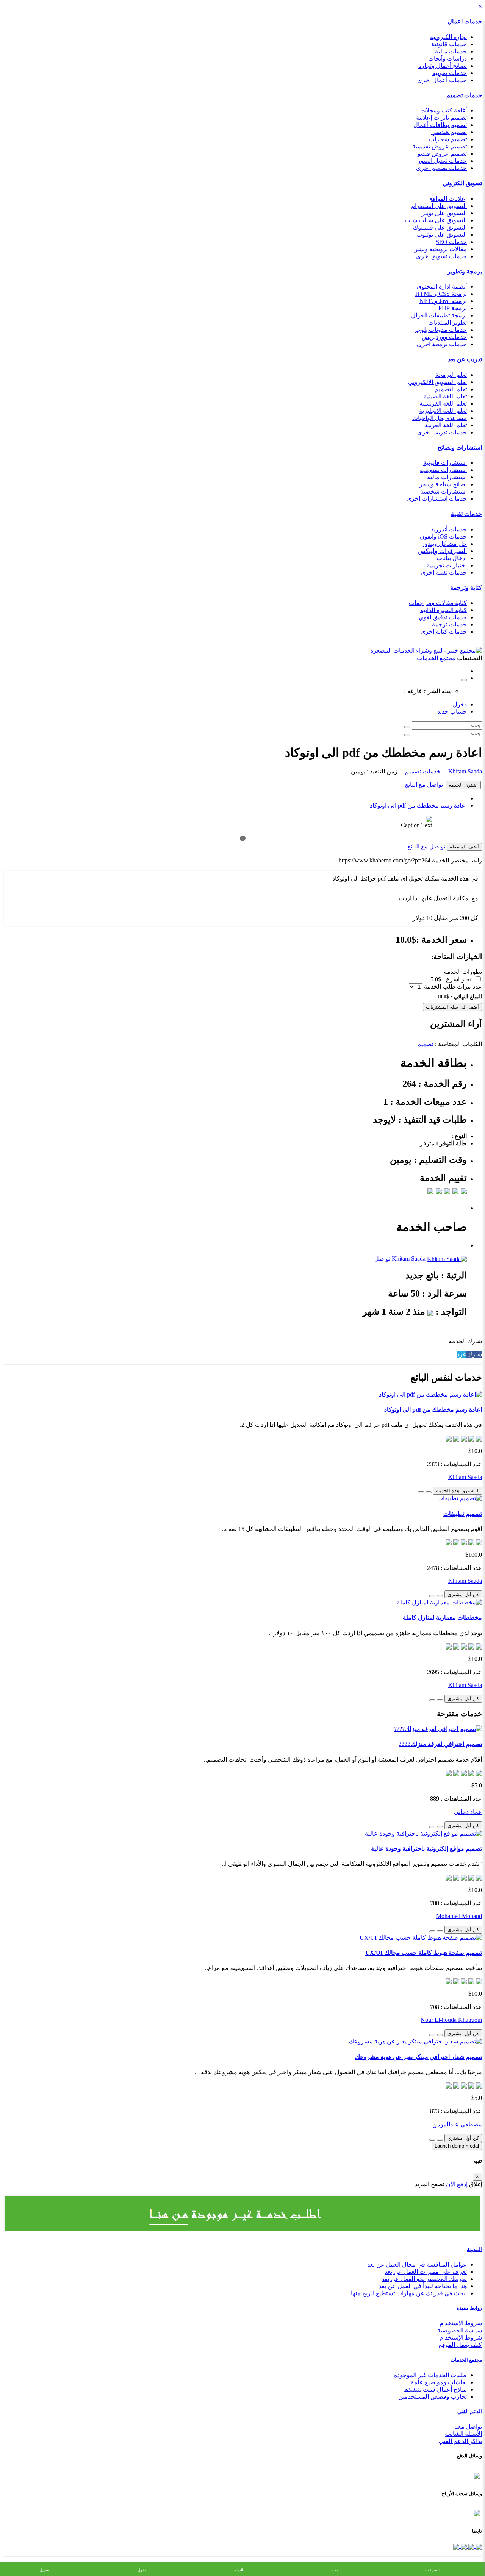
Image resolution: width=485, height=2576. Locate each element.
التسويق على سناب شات (436, 220)
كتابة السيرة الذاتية (444, 610)
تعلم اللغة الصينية (445, 396)
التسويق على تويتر (444, 213)
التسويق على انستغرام (439, 206)
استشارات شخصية (444, 491)
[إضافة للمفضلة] (429, 1492)
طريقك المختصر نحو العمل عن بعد (424, 2279)
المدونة (474, 2249)
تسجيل (45, 2570)
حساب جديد (452, 712)
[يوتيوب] (463, 2546)
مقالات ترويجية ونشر (441, 249)
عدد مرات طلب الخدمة (453, 987)
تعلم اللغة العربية (446, 425)
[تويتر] (471, 2546)
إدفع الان (456, 2184)
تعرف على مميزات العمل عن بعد (426, 2272)
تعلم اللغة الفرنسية (443, 404)
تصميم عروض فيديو (442, 154)
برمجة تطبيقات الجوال (439, 315)
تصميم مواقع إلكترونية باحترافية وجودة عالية (426, 1849)
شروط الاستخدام (461, 2323)
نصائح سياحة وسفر (443, 484)
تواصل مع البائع (424, 785)
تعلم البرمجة (451, 375)
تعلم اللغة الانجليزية (443, 411)
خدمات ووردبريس (444, 337)
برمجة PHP (453, 308)
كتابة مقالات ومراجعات (438, 603)
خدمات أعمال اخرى (442, 80)
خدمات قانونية (449, 44)
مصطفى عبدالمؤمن (457, 2124)
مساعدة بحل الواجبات (440, 418)
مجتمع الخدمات (466, 2360)
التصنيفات (433, 2570)
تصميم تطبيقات (463, 1514)
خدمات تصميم (464, 95)
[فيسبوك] (478, 2546)
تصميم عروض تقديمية (440, 146)
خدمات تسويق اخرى (441, 256)
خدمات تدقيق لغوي (443, 617)
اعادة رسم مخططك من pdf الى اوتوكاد (418, 805)
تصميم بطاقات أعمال (440, 125)
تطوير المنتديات (447, 323)
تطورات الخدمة (463, 972)
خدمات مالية (451, 51)
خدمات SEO (451, 242)
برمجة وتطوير (465, 271)
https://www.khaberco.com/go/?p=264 (385, 860)
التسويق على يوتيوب (442, 235)
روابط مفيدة (469, 2308)
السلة (239, 2570)
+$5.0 (437, 979)
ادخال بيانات (452, 558)
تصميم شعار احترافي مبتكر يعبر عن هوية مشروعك (419, 2057)
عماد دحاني (468, 1812)
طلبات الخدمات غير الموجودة (430, 2375)
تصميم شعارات (448, 139)
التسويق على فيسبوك (440, 227)
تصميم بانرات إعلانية (441, 118)
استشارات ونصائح (460, 448)
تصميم (425, 1044)
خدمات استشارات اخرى (437, 499)
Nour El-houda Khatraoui (451, 2020)
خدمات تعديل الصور (442, 161)
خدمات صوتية (450, 73)
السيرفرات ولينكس (442, 551)
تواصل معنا (468, 2427)
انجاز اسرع (459, 979)
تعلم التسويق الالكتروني (437, 382)
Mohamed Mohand (459, 1916)
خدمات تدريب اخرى (442, 432)
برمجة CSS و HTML (441, 294)
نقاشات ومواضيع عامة (439, 2382)
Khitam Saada (464, 771)
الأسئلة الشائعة (463, 2434)
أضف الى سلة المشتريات (452, 1007)
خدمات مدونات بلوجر (440, 330)
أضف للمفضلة (464, 847)
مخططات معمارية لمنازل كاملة (442, 1618)
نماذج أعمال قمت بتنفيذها (435, 2389)
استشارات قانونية (445, 463)
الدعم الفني (470, 2411)
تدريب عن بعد (465, 359)
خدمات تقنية (466, 514)
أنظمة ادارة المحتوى (442, 287)
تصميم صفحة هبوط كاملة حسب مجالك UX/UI (424, 1953)
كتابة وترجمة (466, 588)
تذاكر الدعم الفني (460, 2441)
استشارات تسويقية (443, 470)
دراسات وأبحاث (447, 59)
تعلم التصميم (451, 389)
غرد (461, 1354)
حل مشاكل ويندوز (444, 544)
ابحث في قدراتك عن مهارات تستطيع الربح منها (409, 2293)
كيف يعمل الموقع (460, 2345)
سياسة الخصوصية (460, 2330)
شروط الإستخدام (461, 2338)
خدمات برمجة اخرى (442, 344)
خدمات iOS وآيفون (443, 537)
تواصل (382, 1258)
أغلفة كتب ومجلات (444, 110)
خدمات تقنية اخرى (444, 573)
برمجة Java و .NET (443, 301)
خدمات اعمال (465, 21)
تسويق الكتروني (462, 183)
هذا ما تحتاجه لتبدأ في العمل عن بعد (423, 2286)
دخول (460, 704)
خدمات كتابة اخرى (444, 632)
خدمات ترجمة (449, 624)
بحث (336, 2570)
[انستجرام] (456, 2546)
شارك (474, 1354)
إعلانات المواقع (448, 199)
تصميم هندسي (449, 132)
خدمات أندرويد (449, 529)
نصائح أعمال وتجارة (443, 66)
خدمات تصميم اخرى (441, 168)
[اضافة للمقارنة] (421, 1492)
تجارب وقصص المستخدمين (433, 2397)
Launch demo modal (457, 2146)
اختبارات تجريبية (447, 565)
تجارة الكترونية (448, 37)
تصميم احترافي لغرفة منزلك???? (440, 1744)
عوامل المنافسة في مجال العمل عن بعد (417, 2264)
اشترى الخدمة (463, 785)
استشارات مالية (447, 477)
